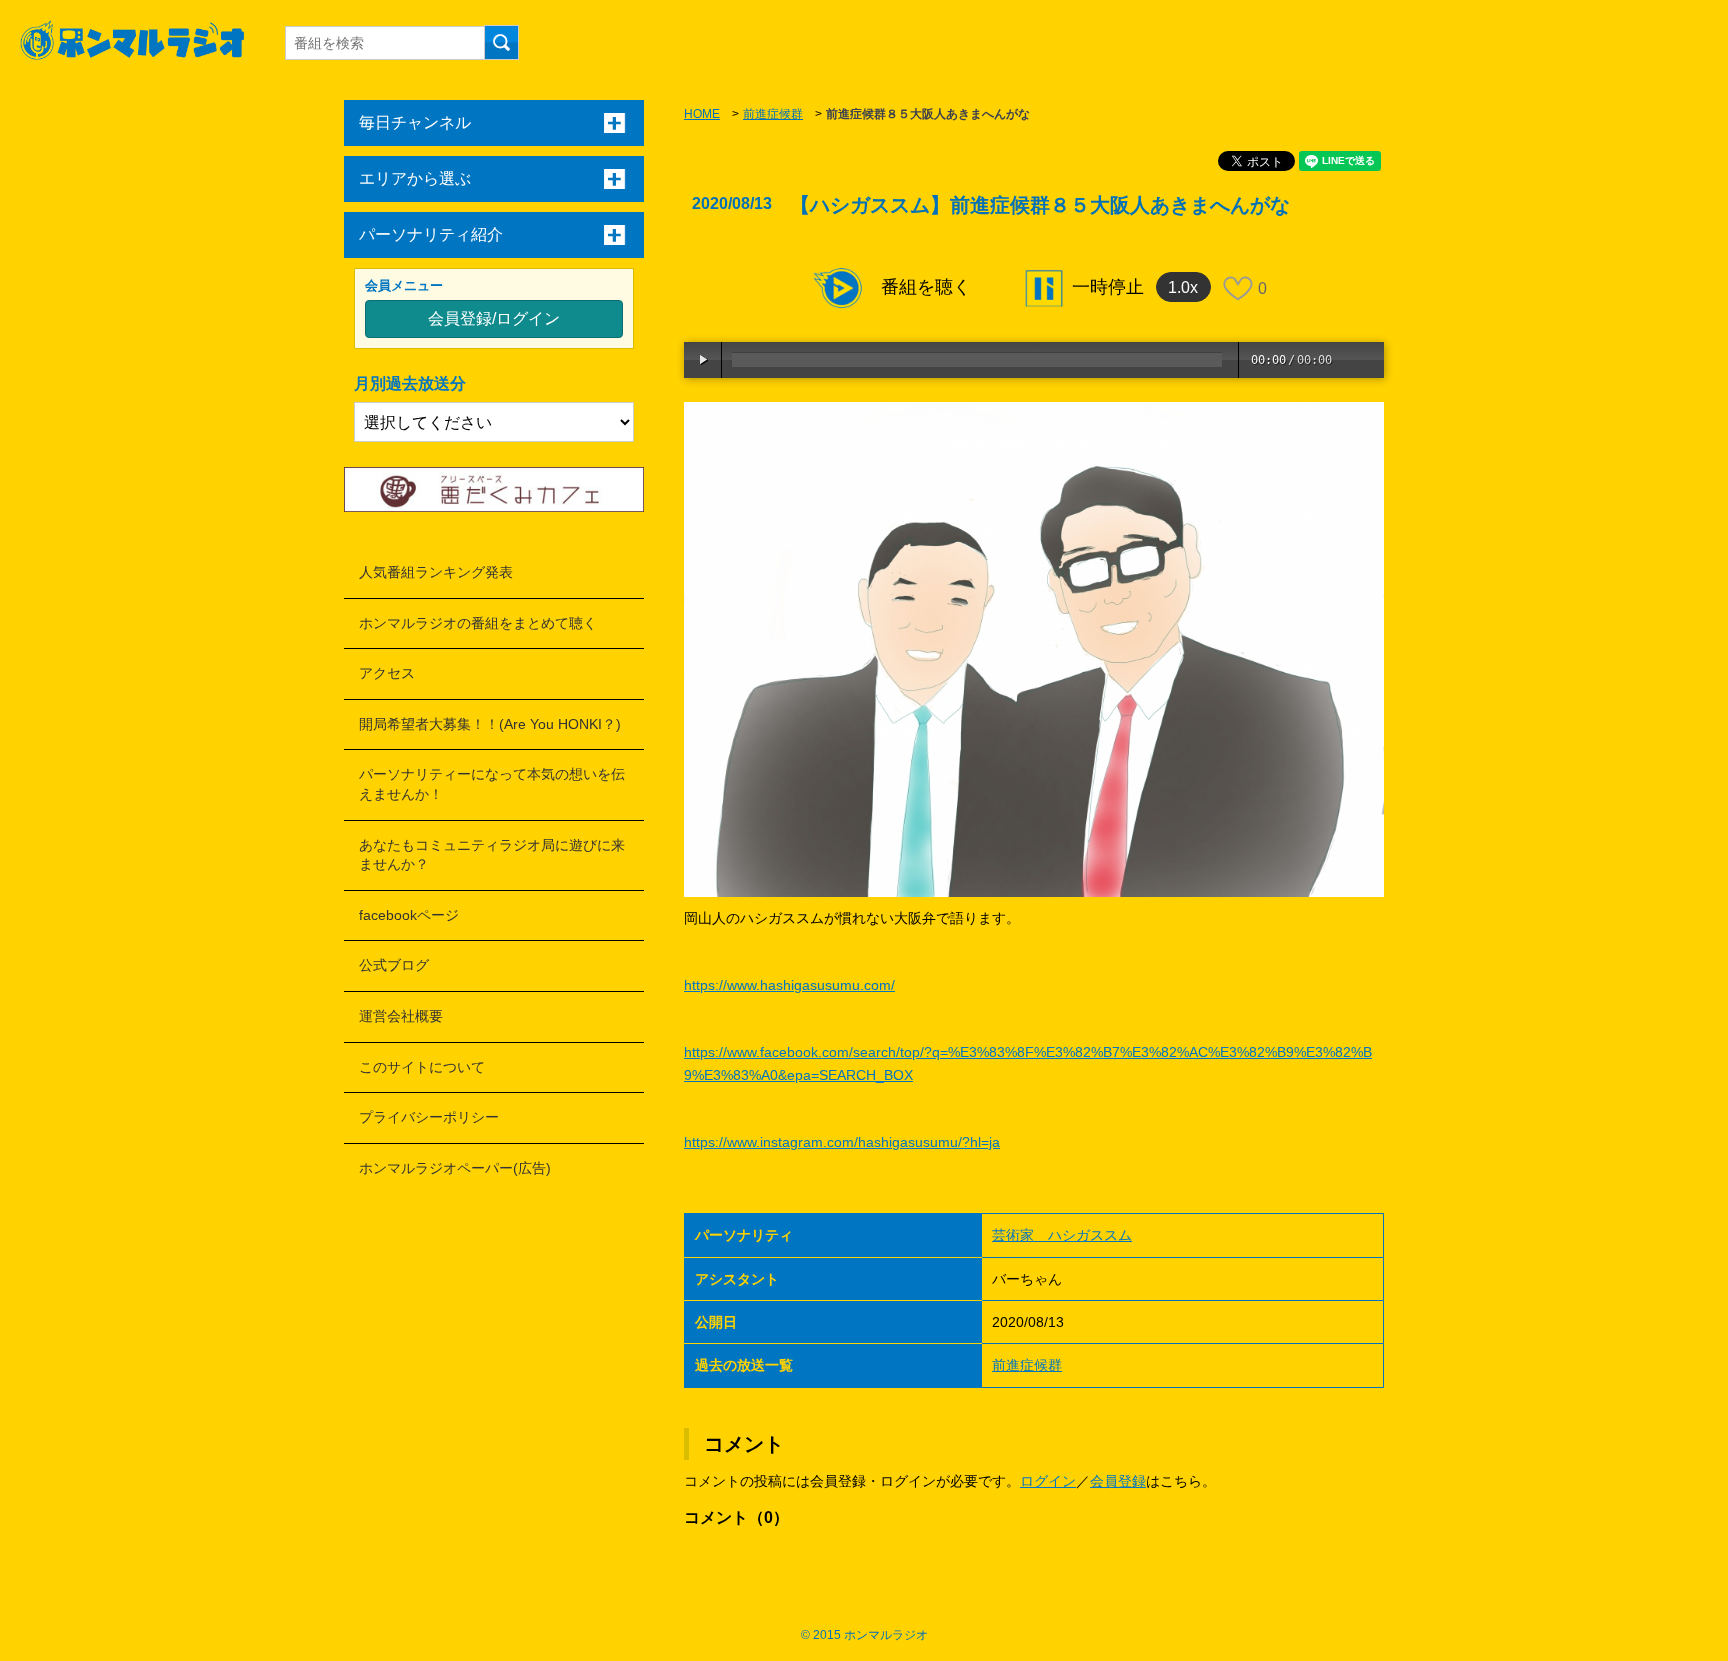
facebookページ (409, 915)
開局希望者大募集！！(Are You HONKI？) (490, 724)
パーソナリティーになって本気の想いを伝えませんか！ (492, 784)
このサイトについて (422, 1067)
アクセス (387, 673)
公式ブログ (394, 965)
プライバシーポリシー (429, 1117)
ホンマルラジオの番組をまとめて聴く (478, 623)
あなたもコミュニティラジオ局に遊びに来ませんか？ (492, 855)
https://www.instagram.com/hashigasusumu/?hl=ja (842, 1142)
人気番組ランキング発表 (436, 572)
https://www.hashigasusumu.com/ (789, 985)
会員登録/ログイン (494, 318)
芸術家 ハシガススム (1062, 1235)
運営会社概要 (401, 1016)
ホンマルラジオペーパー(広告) (455, 1168)
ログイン (1048, 1481)
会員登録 (1118, 1481)
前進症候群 (773, 114)
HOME (702, 114)
